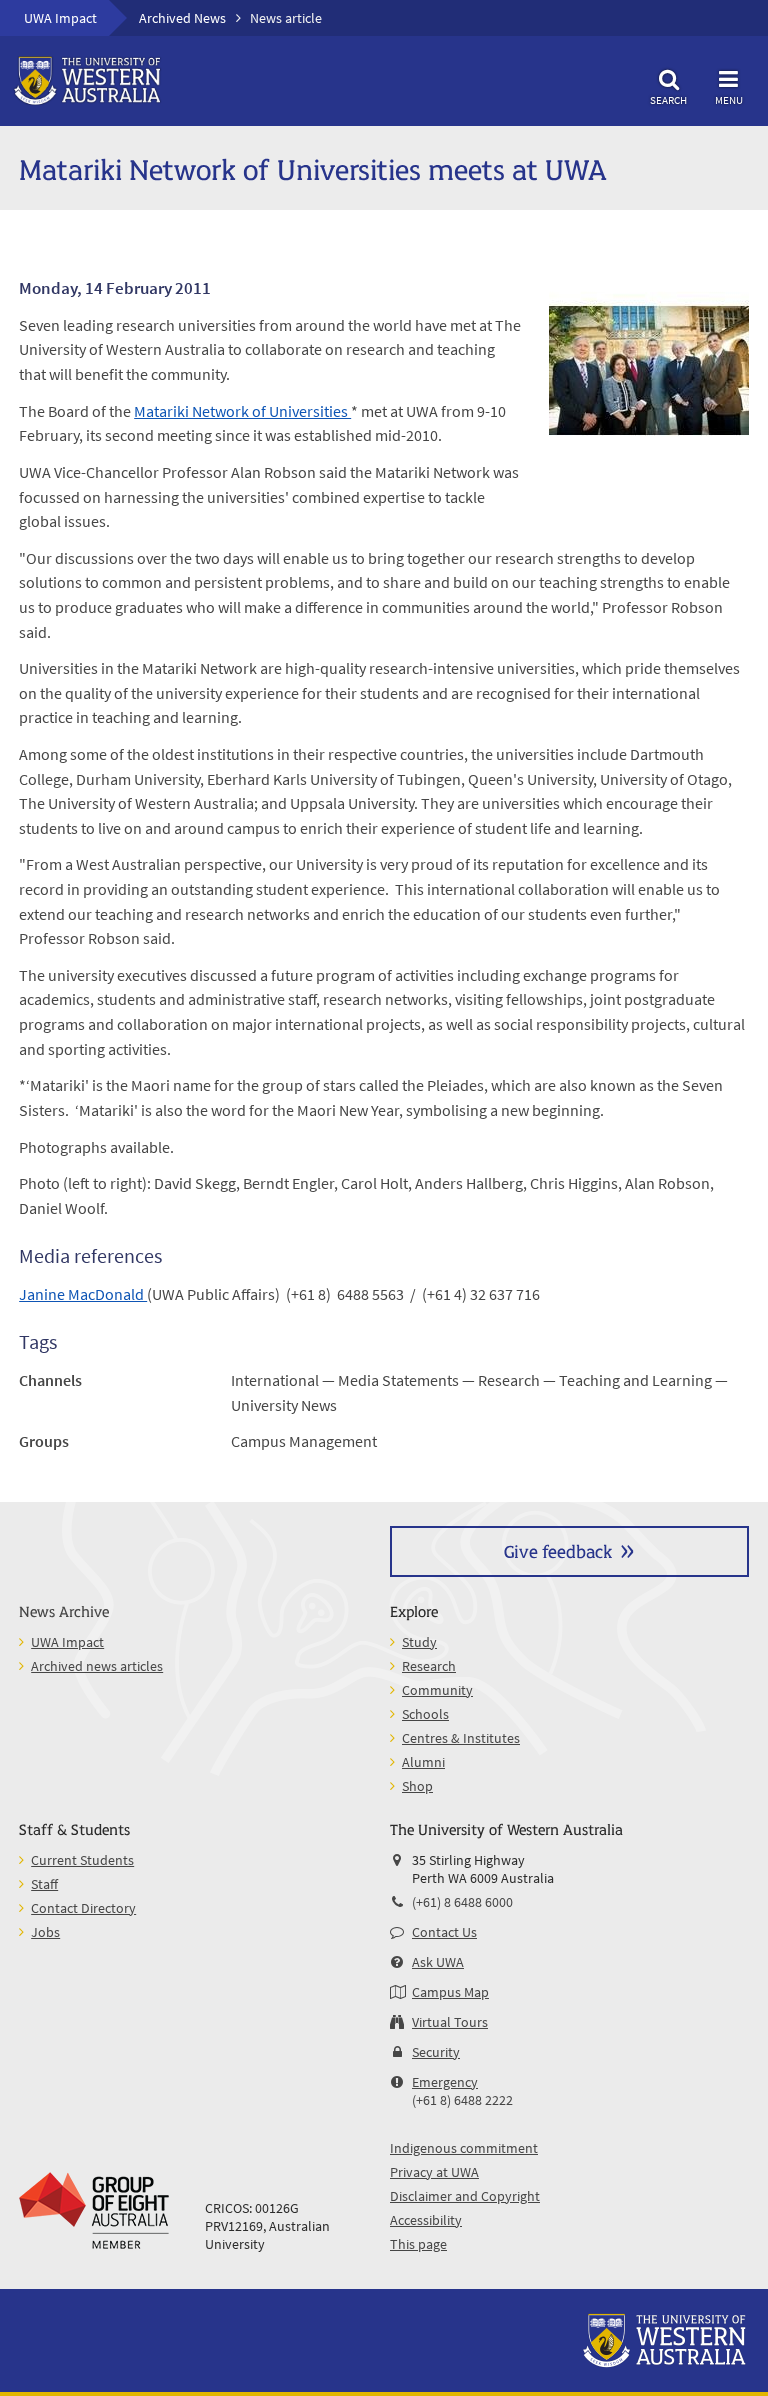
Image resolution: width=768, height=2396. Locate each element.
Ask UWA (438, 1962)
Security (436, 2052)
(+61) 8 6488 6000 (462, 1902)
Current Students (82, 1860)
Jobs (45, 1932)
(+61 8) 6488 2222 (462, 2100)
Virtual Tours (450, 2022)
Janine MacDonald (83, 1294)
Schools (425, 1714)
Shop (417, 1786)
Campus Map (450, 1992)
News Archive (64, 1610)
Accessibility (426, 2220)
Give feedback (558, 1550)
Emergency (445, 2082)
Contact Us (444, 1932)
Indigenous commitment (464, 2148)
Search (668, 99)
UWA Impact (60, 18)
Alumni (423, 1762)
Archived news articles (97, 1666)
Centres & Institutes (461, 1738)
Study (419, 1642)
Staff (44, 1884)
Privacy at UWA (434, 2172)
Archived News (182, 18)
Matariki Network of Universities (242, 411)
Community (437, 1690)
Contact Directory (83, 1908)
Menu (729, 99)
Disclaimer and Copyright (465, 2196)
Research (429, 1666)
